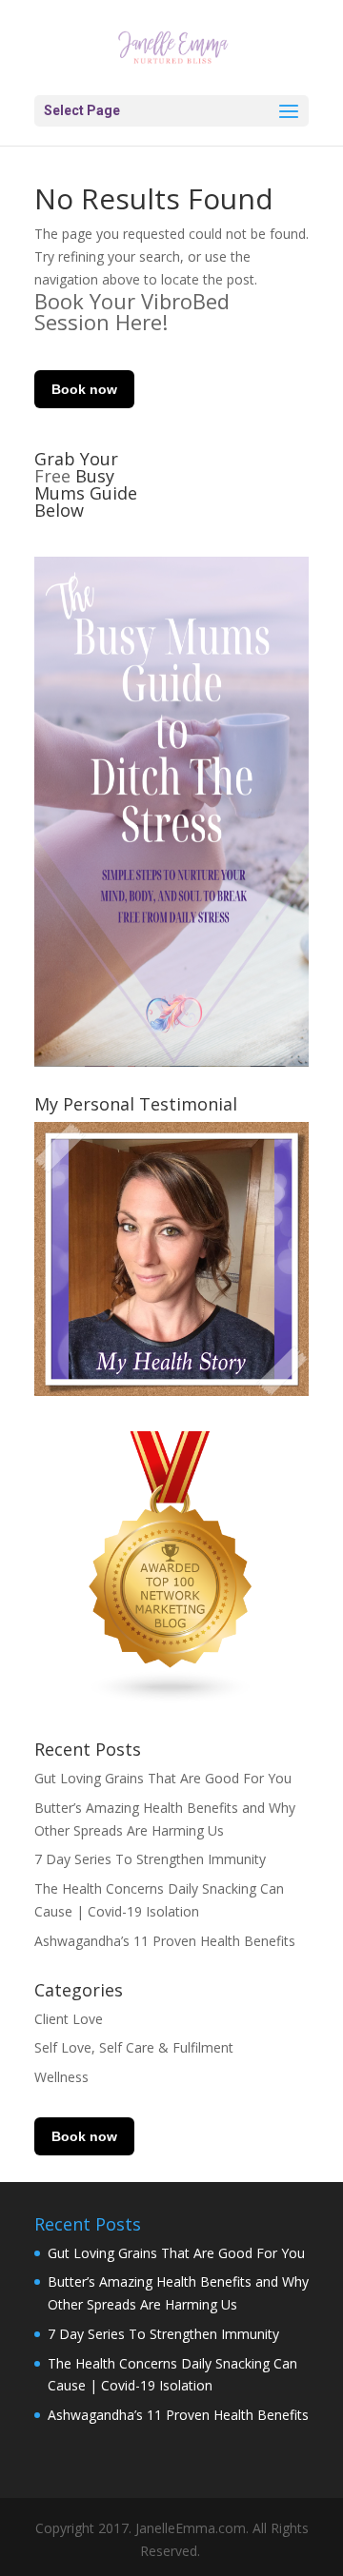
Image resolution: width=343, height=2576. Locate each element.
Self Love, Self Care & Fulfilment (134, 2047)
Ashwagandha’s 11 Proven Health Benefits (165, 1941)
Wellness (61, 2077)
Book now (84, 389)
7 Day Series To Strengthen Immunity (150, 1859)
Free (55, 476)
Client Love (69, 2019)
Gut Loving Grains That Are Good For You (163, 1778)
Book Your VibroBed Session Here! (132, 311)
